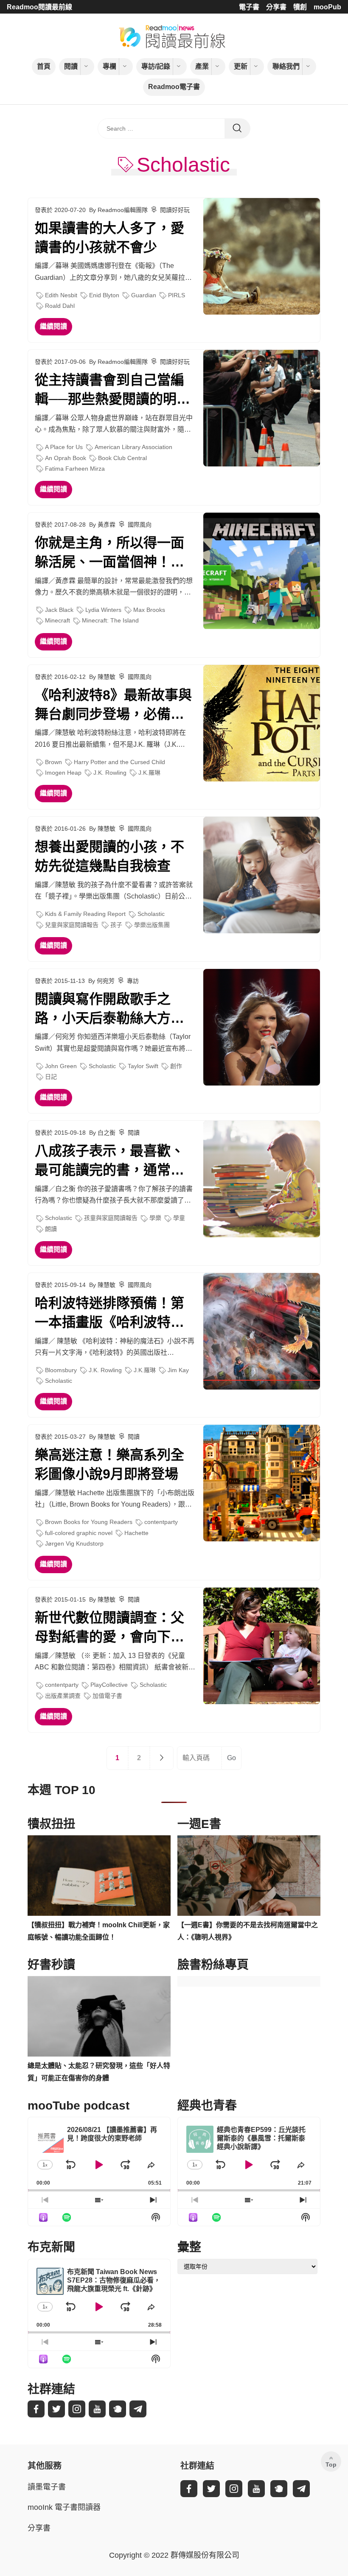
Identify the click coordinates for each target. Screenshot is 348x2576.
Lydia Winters (103, 610)
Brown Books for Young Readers (89, 1522)
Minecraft (58, 620)
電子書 (249, 7)
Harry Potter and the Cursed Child (119, 762)
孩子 (116, 925)
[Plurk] (118, 2409)
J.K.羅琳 (149, 773)
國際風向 (140, 525)
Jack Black (59, 610)
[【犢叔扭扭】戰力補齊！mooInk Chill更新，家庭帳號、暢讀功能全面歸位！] (99, 1875)
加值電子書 (107, 1696)
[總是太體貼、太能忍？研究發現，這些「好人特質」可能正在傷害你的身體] (99, 2016)
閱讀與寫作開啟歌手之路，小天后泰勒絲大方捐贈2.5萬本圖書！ (109, 1010)
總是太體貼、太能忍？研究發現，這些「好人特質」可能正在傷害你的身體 (99, 2072)
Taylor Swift (143, 1066)
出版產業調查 (63, 1696)
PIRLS (177, 295)
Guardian (144, 295)
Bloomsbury (61, 1370)
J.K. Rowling (110, 773)
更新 (241, 66)
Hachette (136, 1533)
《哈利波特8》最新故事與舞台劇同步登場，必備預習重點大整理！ (113, 706)
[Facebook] (36, 2409)
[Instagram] (77, 2409)
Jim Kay (178, 1370)
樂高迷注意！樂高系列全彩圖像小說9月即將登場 (109, 1464)
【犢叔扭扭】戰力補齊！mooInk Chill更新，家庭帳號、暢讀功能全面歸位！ (99, 1931)
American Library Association (133, 447)
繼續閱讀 (53, 326)
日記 (51, 1077)
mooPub (327, 7)
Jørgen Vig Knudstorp (74, 1543)
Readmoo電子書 (174, 87)
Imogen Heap (63, 773)
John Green (61, 1066)
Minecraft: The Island (110, 620)
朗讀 (51, 1229)
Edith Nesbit (61, 295)
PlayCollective (109, 1685)
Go (232, 1758)
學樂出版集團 (152, 925)
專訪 (133, 981)
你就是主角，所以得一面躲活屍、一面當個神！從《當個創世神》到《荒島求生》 (109, 553)
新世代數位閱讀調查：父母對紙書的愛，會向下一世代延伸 (109, 1628)
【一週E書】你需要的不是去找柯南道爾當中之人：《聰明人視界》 (248, 1931)
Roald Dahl (60, 306)
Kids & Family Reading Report (85, 914)
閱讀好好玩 (175, 210)
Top (331, 2464)
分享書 (276, 7)
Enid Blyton (104, 295)
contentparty (161, 1522)
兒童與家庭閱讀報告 (72, 925)
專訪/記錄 (156, 66)
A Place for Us (64, 447)
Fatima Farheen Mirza (75, 469)
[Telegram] (138, 2409)
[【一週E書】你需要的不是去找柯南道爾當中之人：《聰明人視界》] (249, 1875)
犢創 (300, 7)
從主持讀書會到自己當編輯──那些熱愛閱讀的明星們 (112, 391)
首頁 (44, 66)
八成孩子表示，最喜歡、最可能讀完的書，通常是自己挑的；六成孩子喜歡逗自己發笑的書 (109, 1161)
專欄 (109, 66)
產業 (202, 66)
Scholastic (151, 914)
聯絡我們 (286, 66)
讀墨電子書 (47, 2487)
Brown (53, 762)
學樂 (155, 1218)
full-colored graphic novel (79, 1533)
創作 (176, 1066)
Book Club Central (122, 458)
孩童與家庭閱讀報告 (111, 1218)
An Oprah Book (66, 458)
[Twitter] (56, 2409)
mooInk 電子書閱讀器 (64, 2507)
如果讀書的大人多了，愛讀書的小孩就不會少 (109, 238)
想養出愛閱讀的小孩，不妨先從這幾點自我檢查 (109, 856)
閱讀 (71, 66)
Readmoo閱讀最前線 (39, 7)
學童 (179, 1218)
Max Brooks (149, 610)
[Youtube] (97, 2409)
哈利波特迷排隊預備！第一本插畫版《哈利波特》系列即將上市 (109, 1314)
